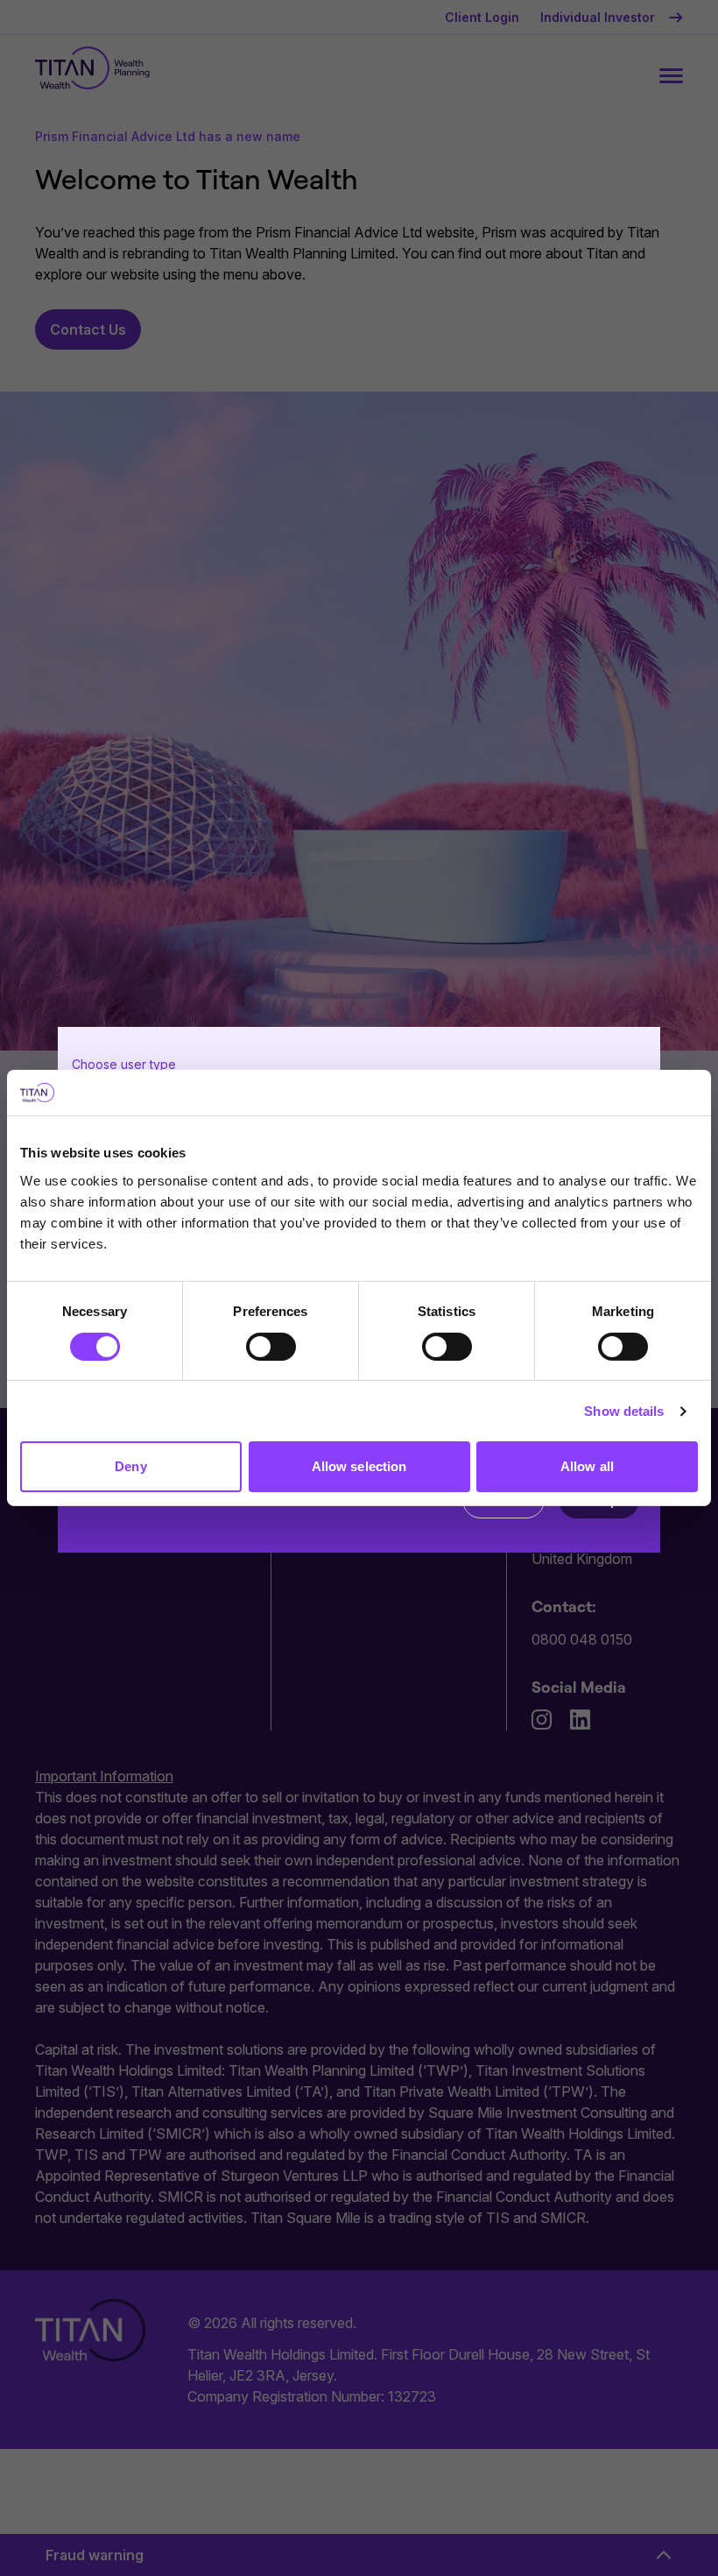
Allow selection (359, 1466)
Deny (130, 1466)
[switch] (271, 1347)
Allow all (587, 1466)
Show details (624, 1411)
